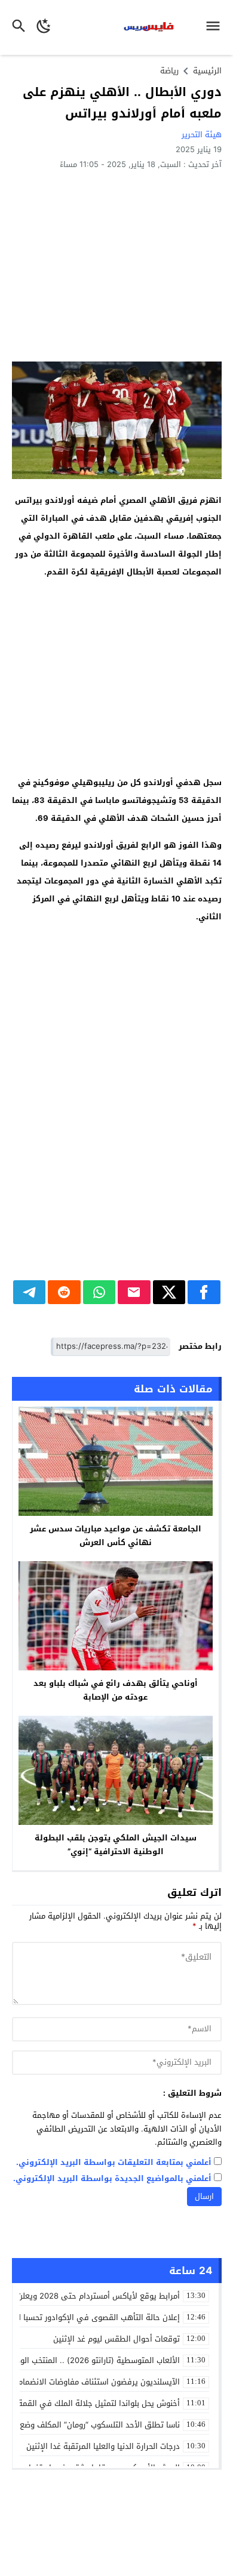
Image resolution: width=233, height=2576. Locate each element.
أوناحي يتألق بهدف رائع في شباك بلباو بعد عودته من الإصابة (116, 1690)
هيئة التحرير (202, 135)
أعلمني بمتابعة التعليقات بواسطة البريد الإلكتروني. (114, 2163)
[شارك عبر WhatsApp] (99, 1292)
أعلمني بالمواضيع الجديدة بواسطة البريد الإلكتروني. (112, 2179)
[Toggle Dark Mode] (44, 27)
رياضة (169, 71)
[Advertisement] (117, 265)
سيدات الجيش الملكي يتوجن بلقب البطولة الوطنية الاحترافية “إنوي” (116, 1845)
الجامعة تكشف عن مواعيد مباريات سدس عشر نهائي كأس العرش (116, 1536)
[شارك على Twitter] (169, 1292)
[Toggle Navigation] (216, 27)
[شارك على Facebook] (204, 1292)
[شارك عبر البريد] (134, 1292)
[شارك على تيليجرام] (30, 1292)
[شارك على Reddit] (64, 1292)
